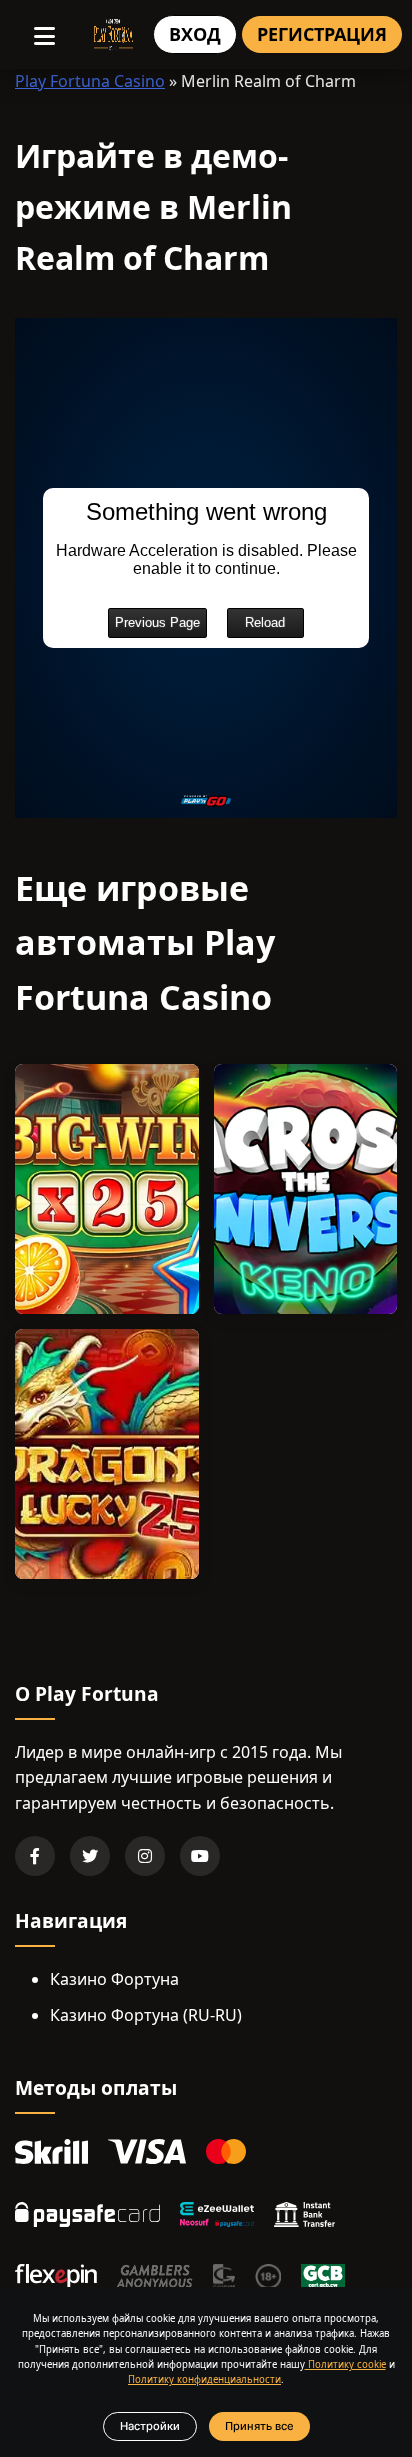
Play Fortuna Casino (90, 81)
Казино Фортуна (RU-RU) (146, 2015)
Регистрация (322, 34)
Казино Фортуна (114, 1979)
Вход (195, 34)
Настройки (150, 2426)
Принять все (259, 2426)
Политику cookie (345, 2364)
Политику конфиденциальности (204, 2379)
